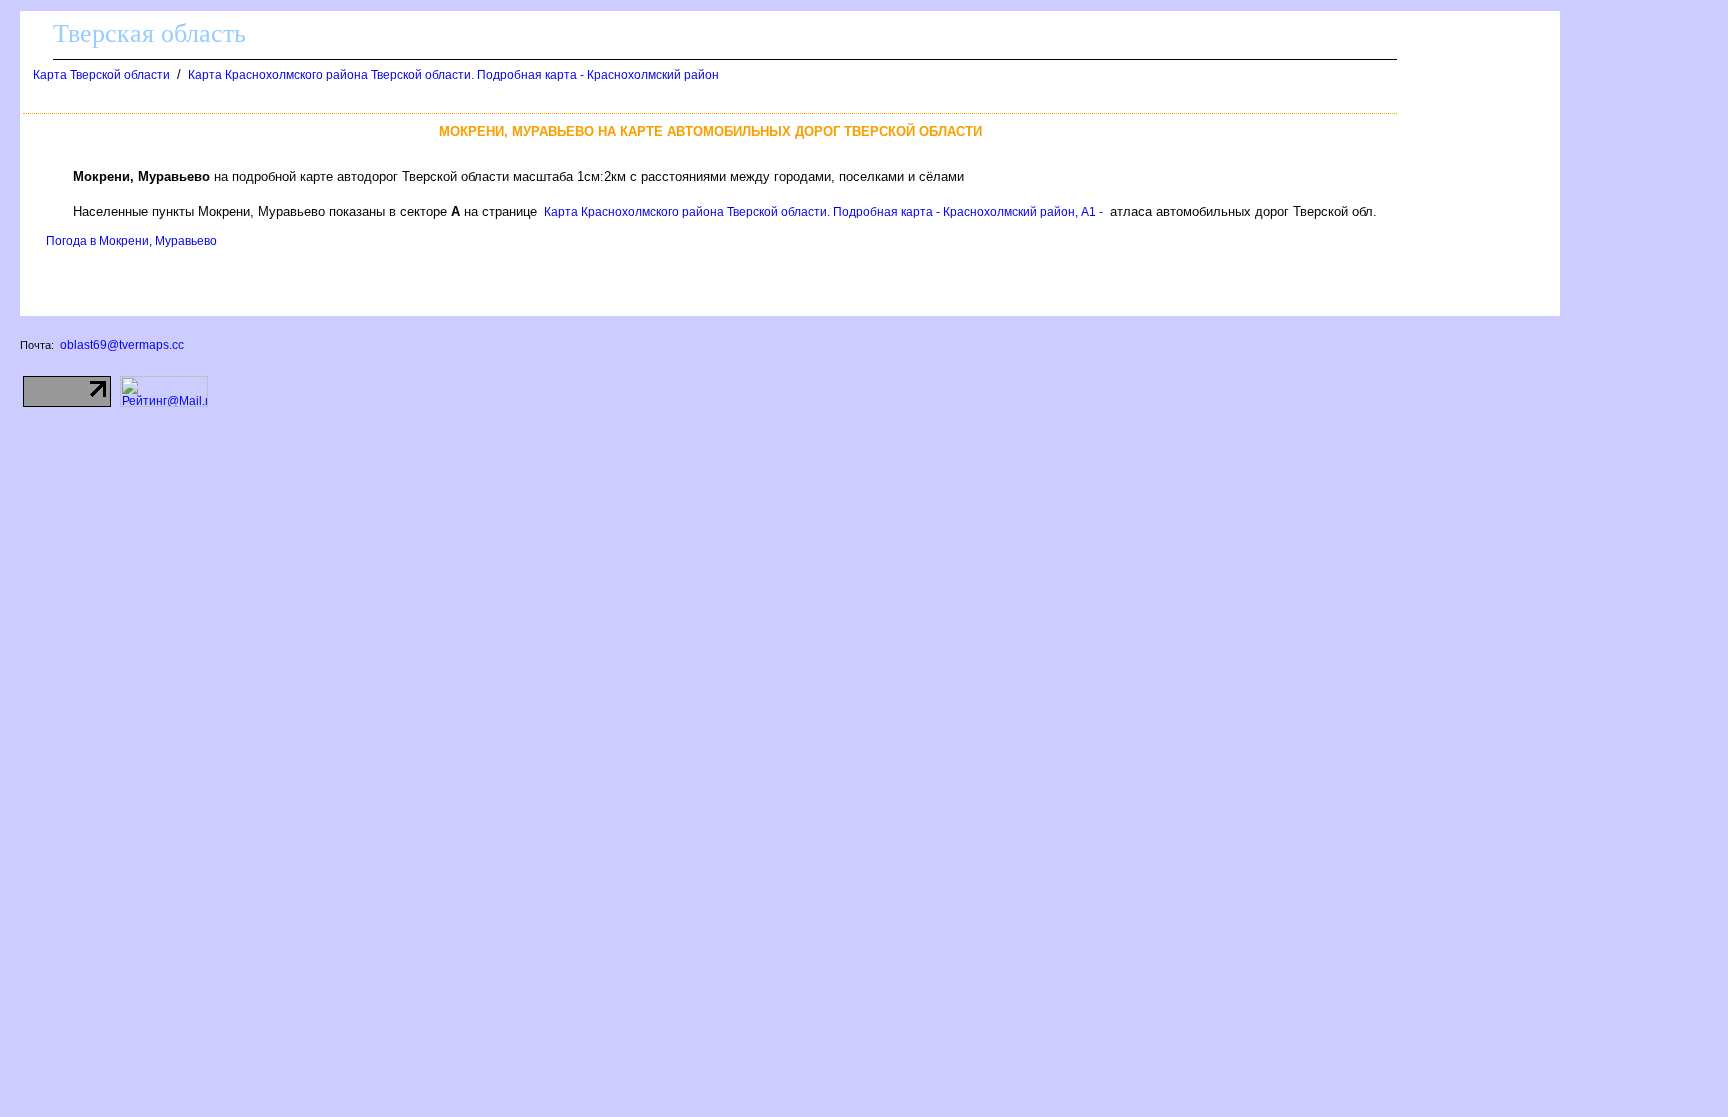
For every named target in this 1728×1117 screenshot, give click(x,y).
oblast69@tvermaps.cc (122, 345)
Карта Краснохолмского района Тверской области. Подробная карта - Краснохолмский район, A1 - (823, 212)
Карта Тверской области (101, 75)
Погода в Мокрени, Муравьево (131, 241)
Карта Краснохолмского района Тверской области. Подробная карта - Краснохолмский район (453, 75)
